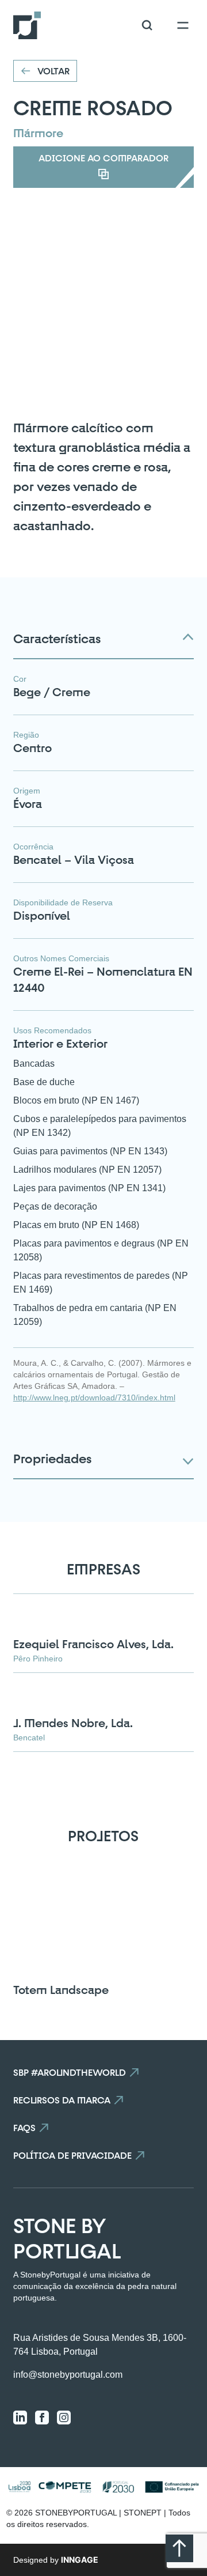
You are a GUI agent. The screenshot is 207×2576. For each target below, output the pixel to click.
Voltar (53, 71)
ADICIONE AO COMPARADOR (103, 158)
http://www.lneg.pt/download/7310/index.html (94, 1397)
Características (57, 639)
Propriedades (52, 1459)
